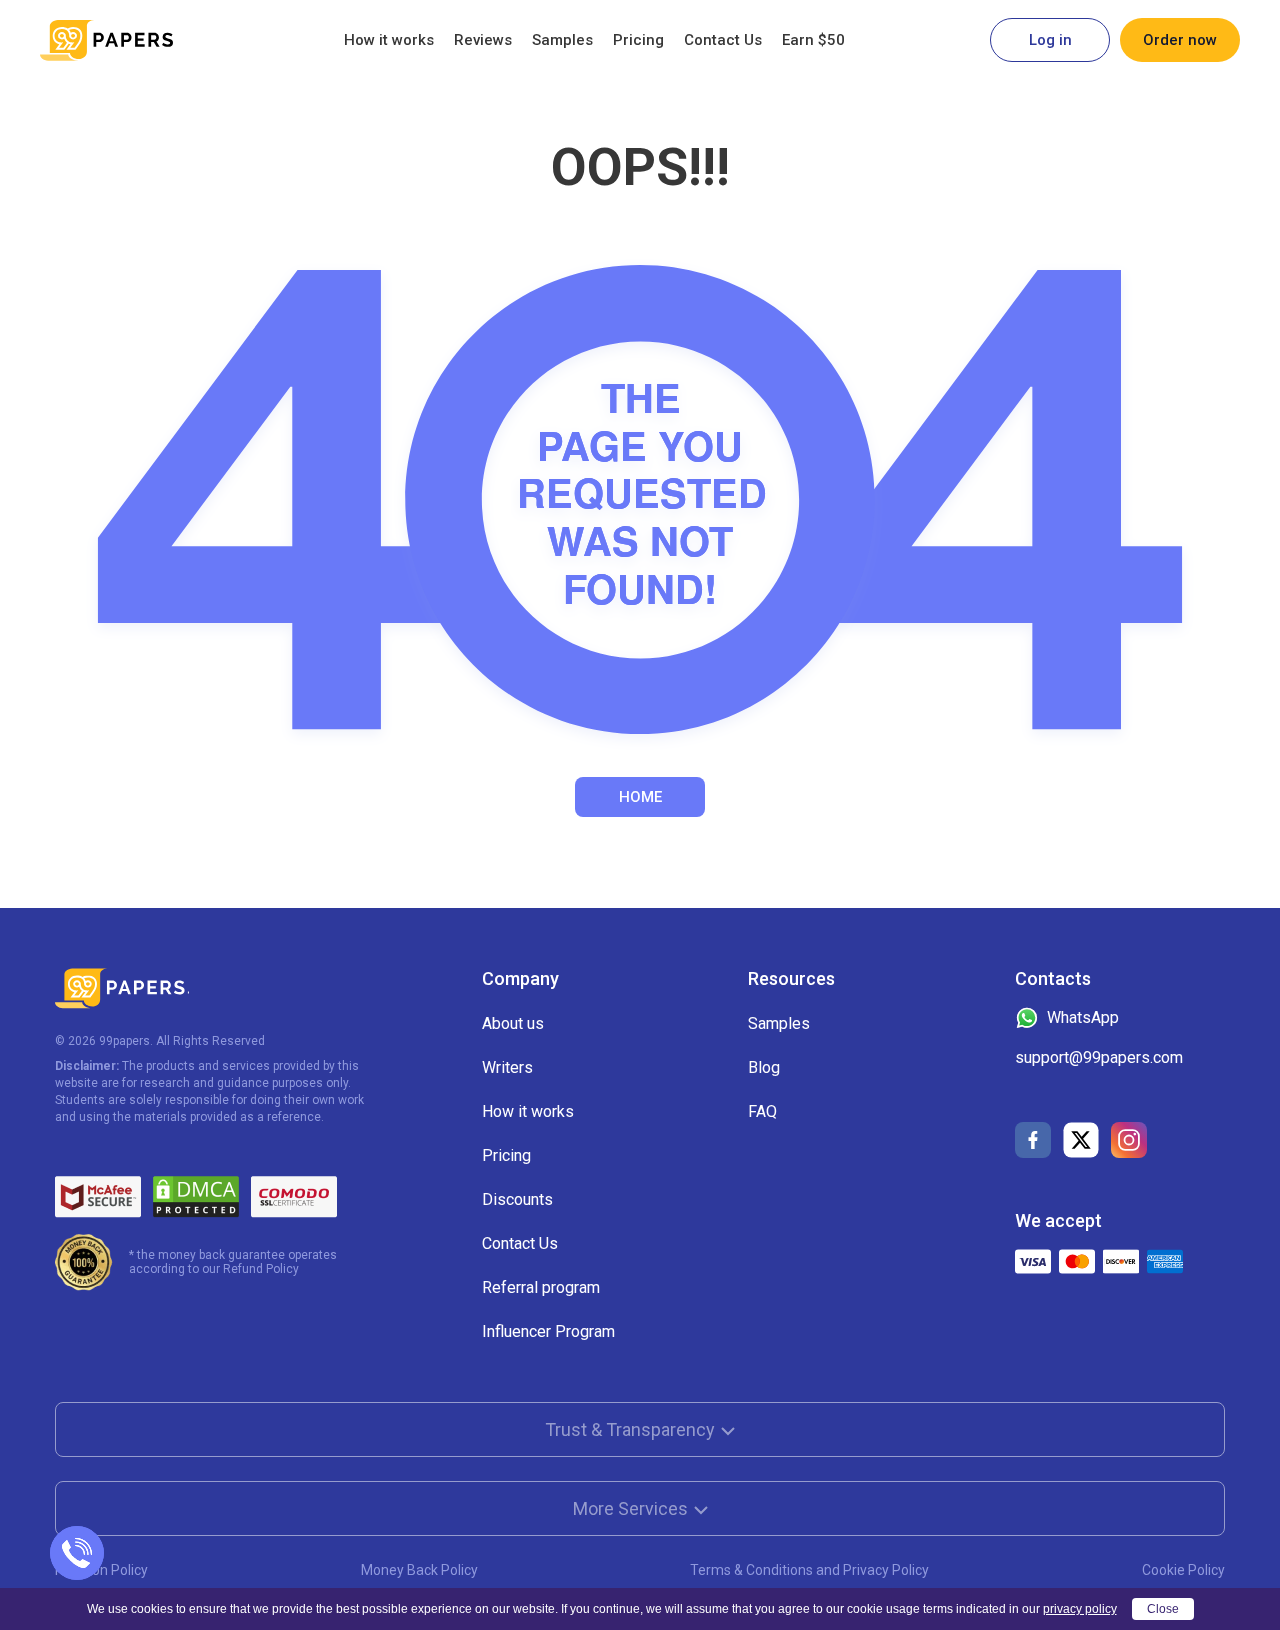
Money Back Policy (419, 1570)
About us (513, 1023)
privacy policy (1080, 1609)
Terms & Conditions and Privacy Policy (809, 1570)
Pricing (638, 40)
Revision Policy (101, 1570)
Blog (764, 1067)
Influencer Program (548, 1331)
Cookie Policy (1183, 1570)
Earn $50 (813, 40)
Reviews (483, 40)
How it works (389, 40)
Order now (1180, 40)
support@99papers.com (1099, 1057)
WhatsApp (1083, 1017)
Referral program (541, 1287)
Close (1163, 1609)
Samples (562, 40)
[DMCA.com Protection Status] (196, 1197)
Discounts (517, 1199)
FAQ (762, 1111)
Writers (507, 1067)
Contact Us (723, 40)
